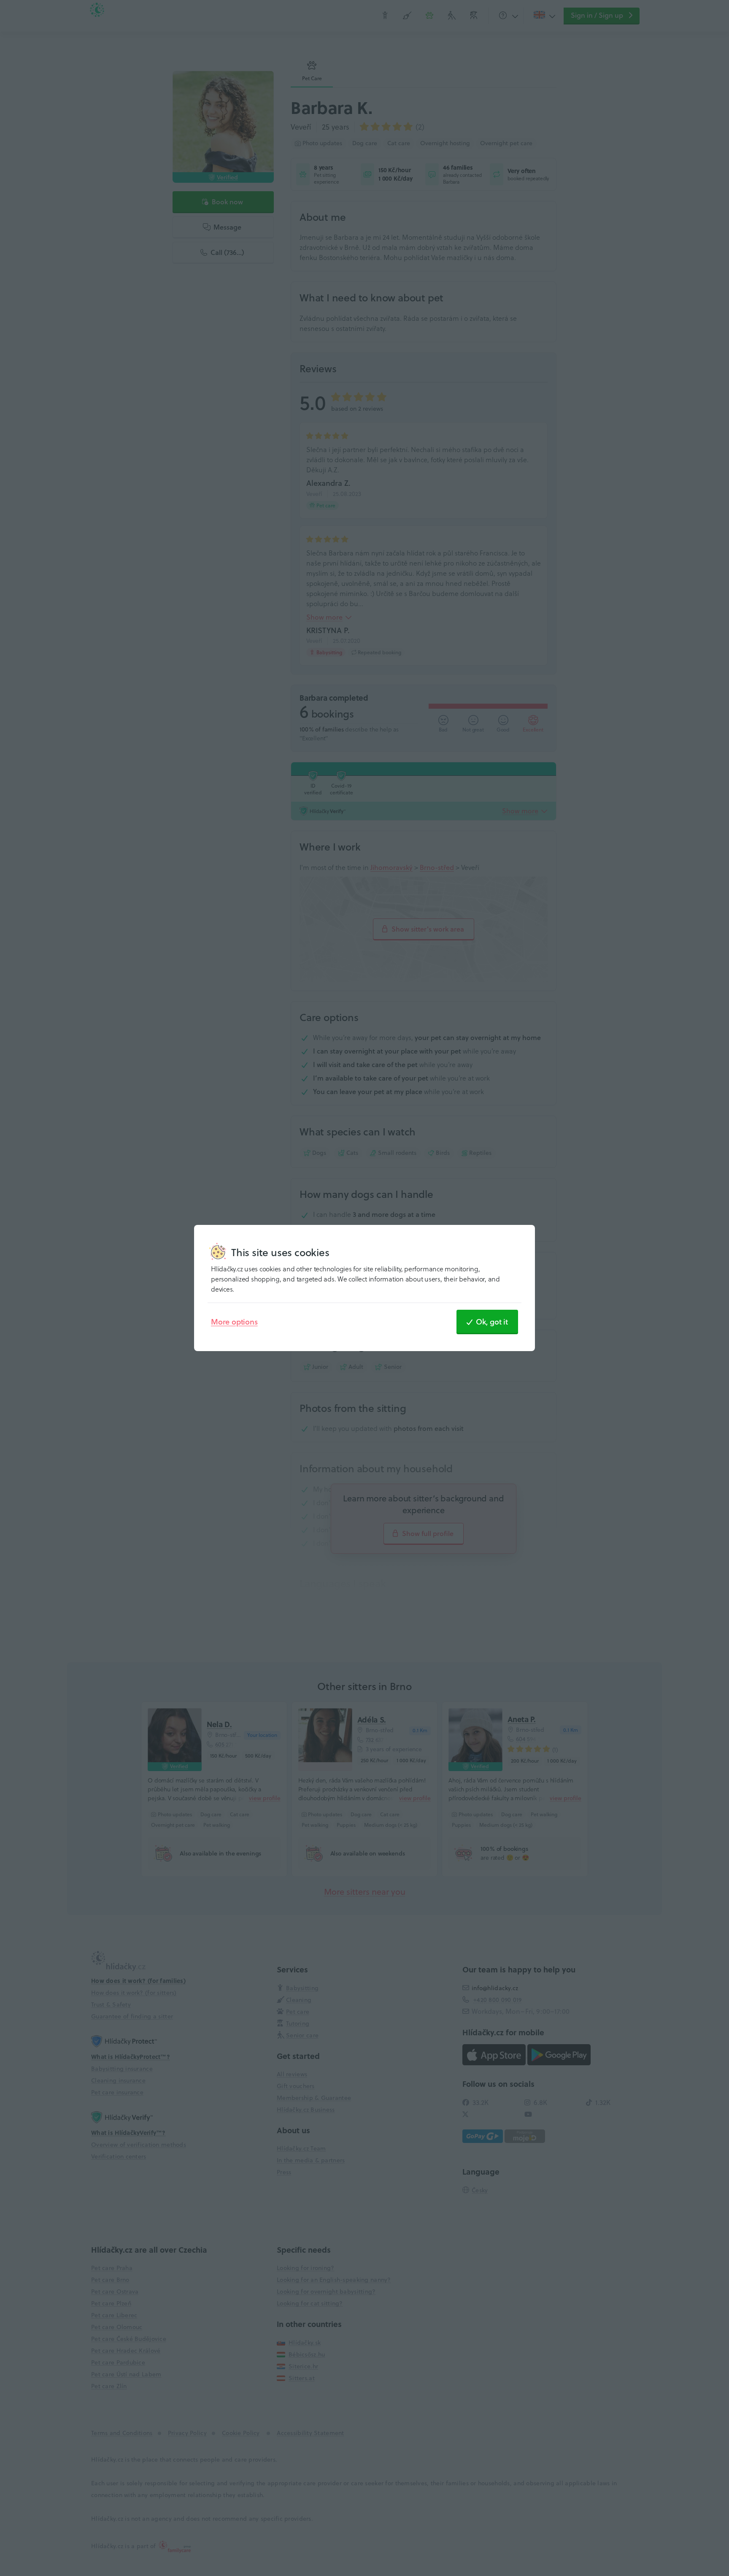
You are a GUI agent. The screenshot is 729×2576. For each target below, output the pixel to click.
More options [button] (234, 1322)
